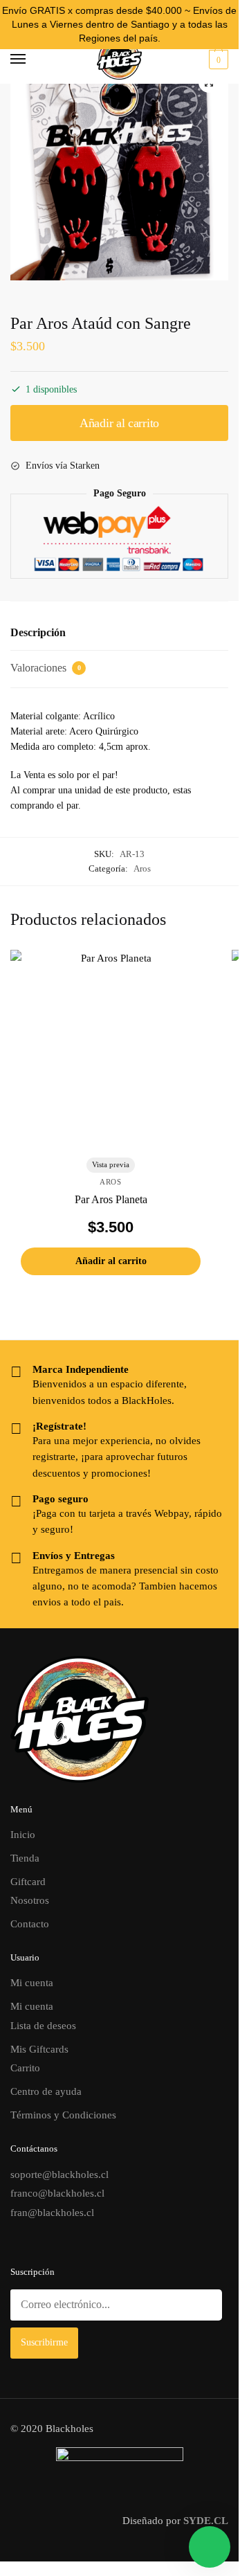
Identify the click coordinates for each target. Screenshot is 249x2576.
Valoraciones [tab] (46, 668)
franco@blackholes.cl (57, 2193)
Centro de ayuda (46, 2091)
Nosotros (30, 1900)
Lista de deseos (43, 2026)
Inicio (23, 1835)
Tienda (25, 1858)
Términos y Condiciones (63, 2115)
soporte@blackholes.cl (59, 2174)
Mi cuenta (32, 1983)
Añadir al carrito (119, 423)
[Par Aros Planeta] (111, 1050)
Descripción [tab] (38, 632)
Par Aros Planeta (111, 1199)
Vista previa (111, 1164)
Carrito (25, 2068)
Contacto (30, 1924)
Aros (142, 868)
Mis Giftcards (39, 2049)
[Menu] (31, 60)
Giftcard (28, 1882)
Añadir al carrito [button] (111, 1261)
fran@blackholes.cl (52, 2213)
